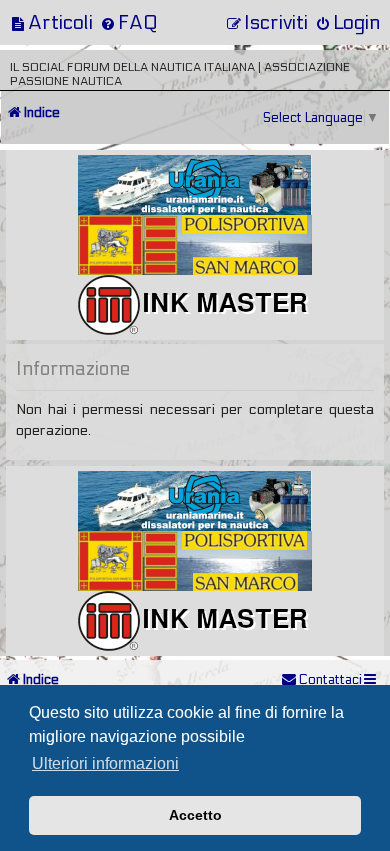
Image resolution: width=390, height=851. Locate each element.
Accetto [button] (195, 815)
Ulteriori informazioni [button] (105, 763)
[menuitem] (51, 22)
